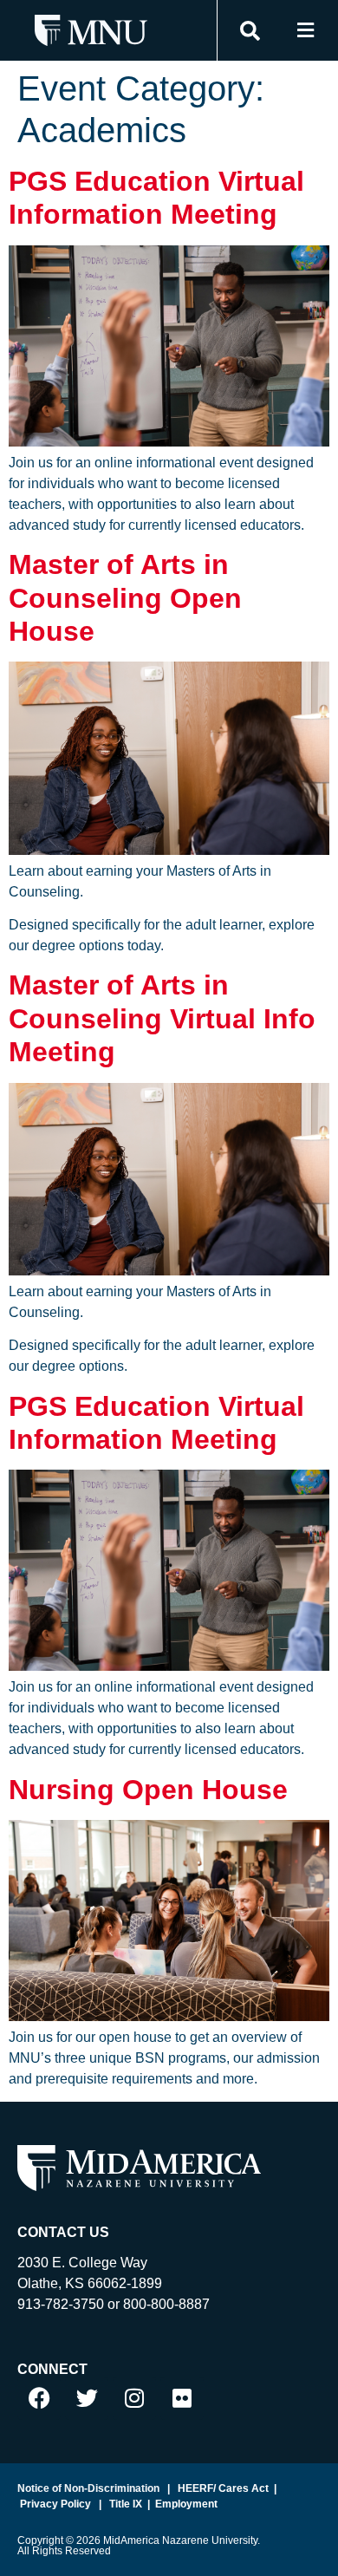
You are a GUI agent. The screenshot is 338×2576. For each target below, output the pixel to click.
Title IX (124, 2504)
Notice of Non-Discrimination (88, 2488)
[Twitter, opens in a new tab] (87, 2398)
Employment (186, 2504)
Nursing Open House (148, 1790)
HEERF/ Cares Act (222, 2488)
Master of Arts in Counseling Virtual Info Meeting (162, 1018)
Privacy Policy (54, 2504)
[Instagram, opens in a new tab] (134, 2398)
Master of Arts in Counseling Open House (125, 598)
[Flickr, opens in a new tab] (182, 2398)
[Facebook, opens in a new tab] (39, 2398)
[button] (305, 31)
